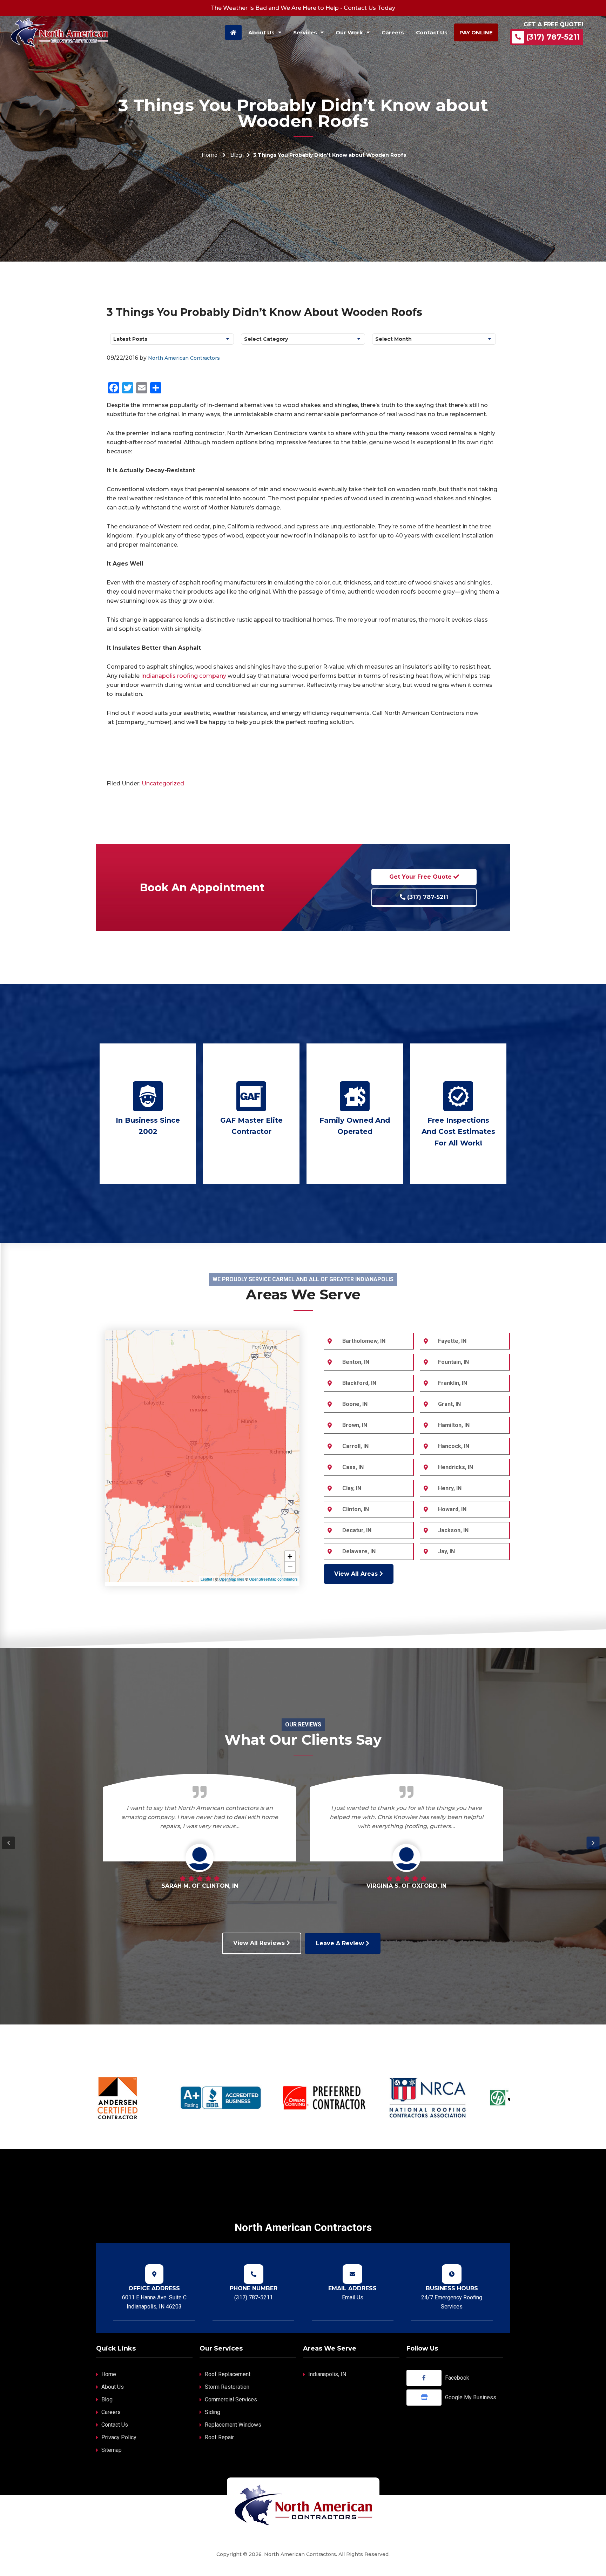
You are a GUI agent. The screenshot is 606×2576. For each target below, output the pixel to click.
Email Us (353, 2297)
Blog (236, 155)
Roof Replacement (228, 2374)
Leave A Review (341, 1943)
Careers (111, 2412)
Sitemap (112, 2450)
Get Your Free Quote (421, 877)
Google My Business (471, 2397)
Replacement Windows (233, 2425)
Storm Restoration (227, 2387)
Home (210, 155)
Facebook (457, 2378)
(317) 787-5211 (553, 37)
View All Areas (357, 1574)
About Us (113, 2387)
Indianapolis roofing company (184, 676)
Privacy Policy (119, 2437)
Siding (213, 2412)
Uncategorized (163, 783)
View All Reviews (260, 1943)
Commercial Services (231, 2399)
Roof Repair (219, 2437)
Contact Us (115, 2425)
